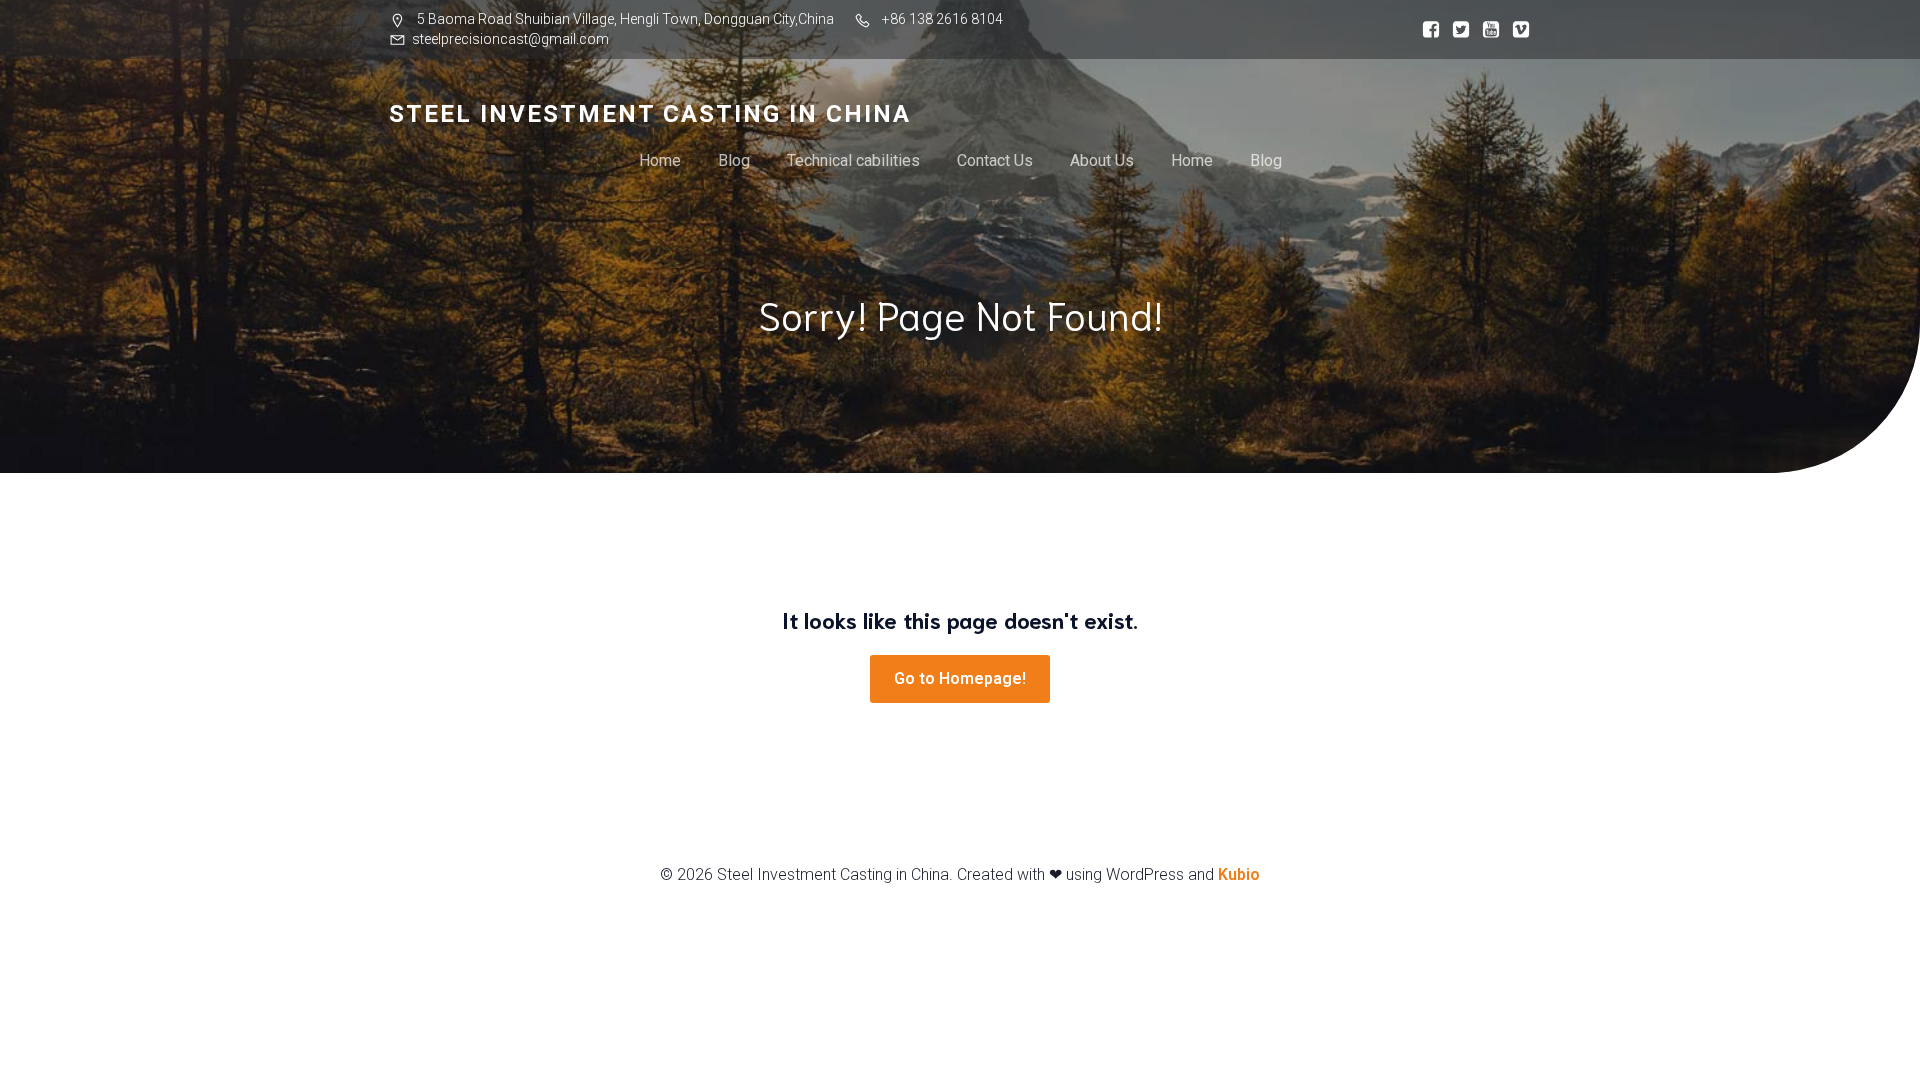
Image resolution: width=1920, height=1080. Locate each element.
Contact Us (995, 160)
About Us (1102, 160)
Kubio (1239, 874)
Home (660, 160)
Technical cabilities (853, 160)
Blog (734, 160)
